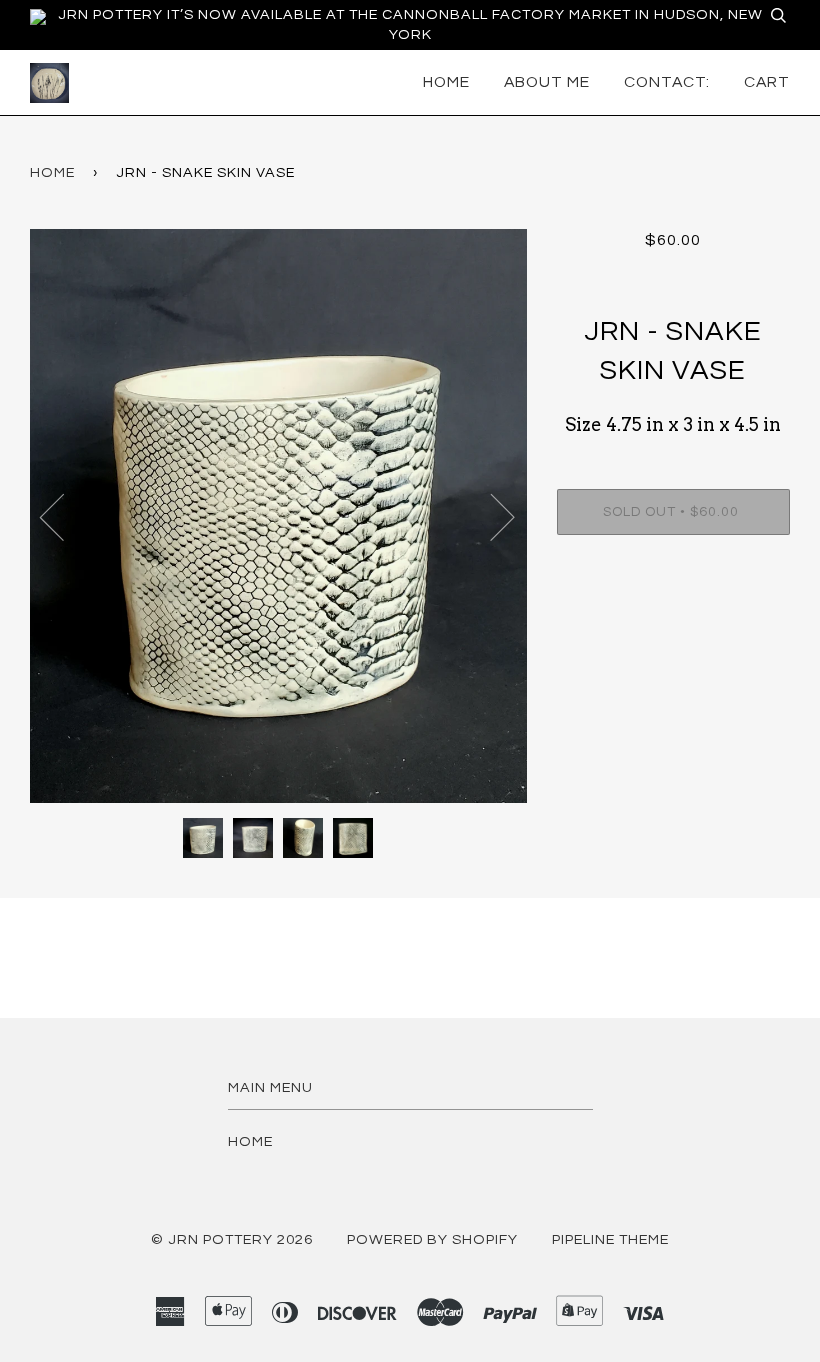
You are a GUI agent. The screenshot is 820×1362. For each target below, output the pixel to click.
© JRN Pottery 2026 (232, 1239)
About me (547, 82)
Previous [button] (64, 516)
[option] (278, 516)
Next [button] (490, 516)
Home (446, 82)
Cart (767, 82)
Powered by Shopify (432, 1239)
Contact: (667, 82)
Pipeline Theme (610, 1239)
